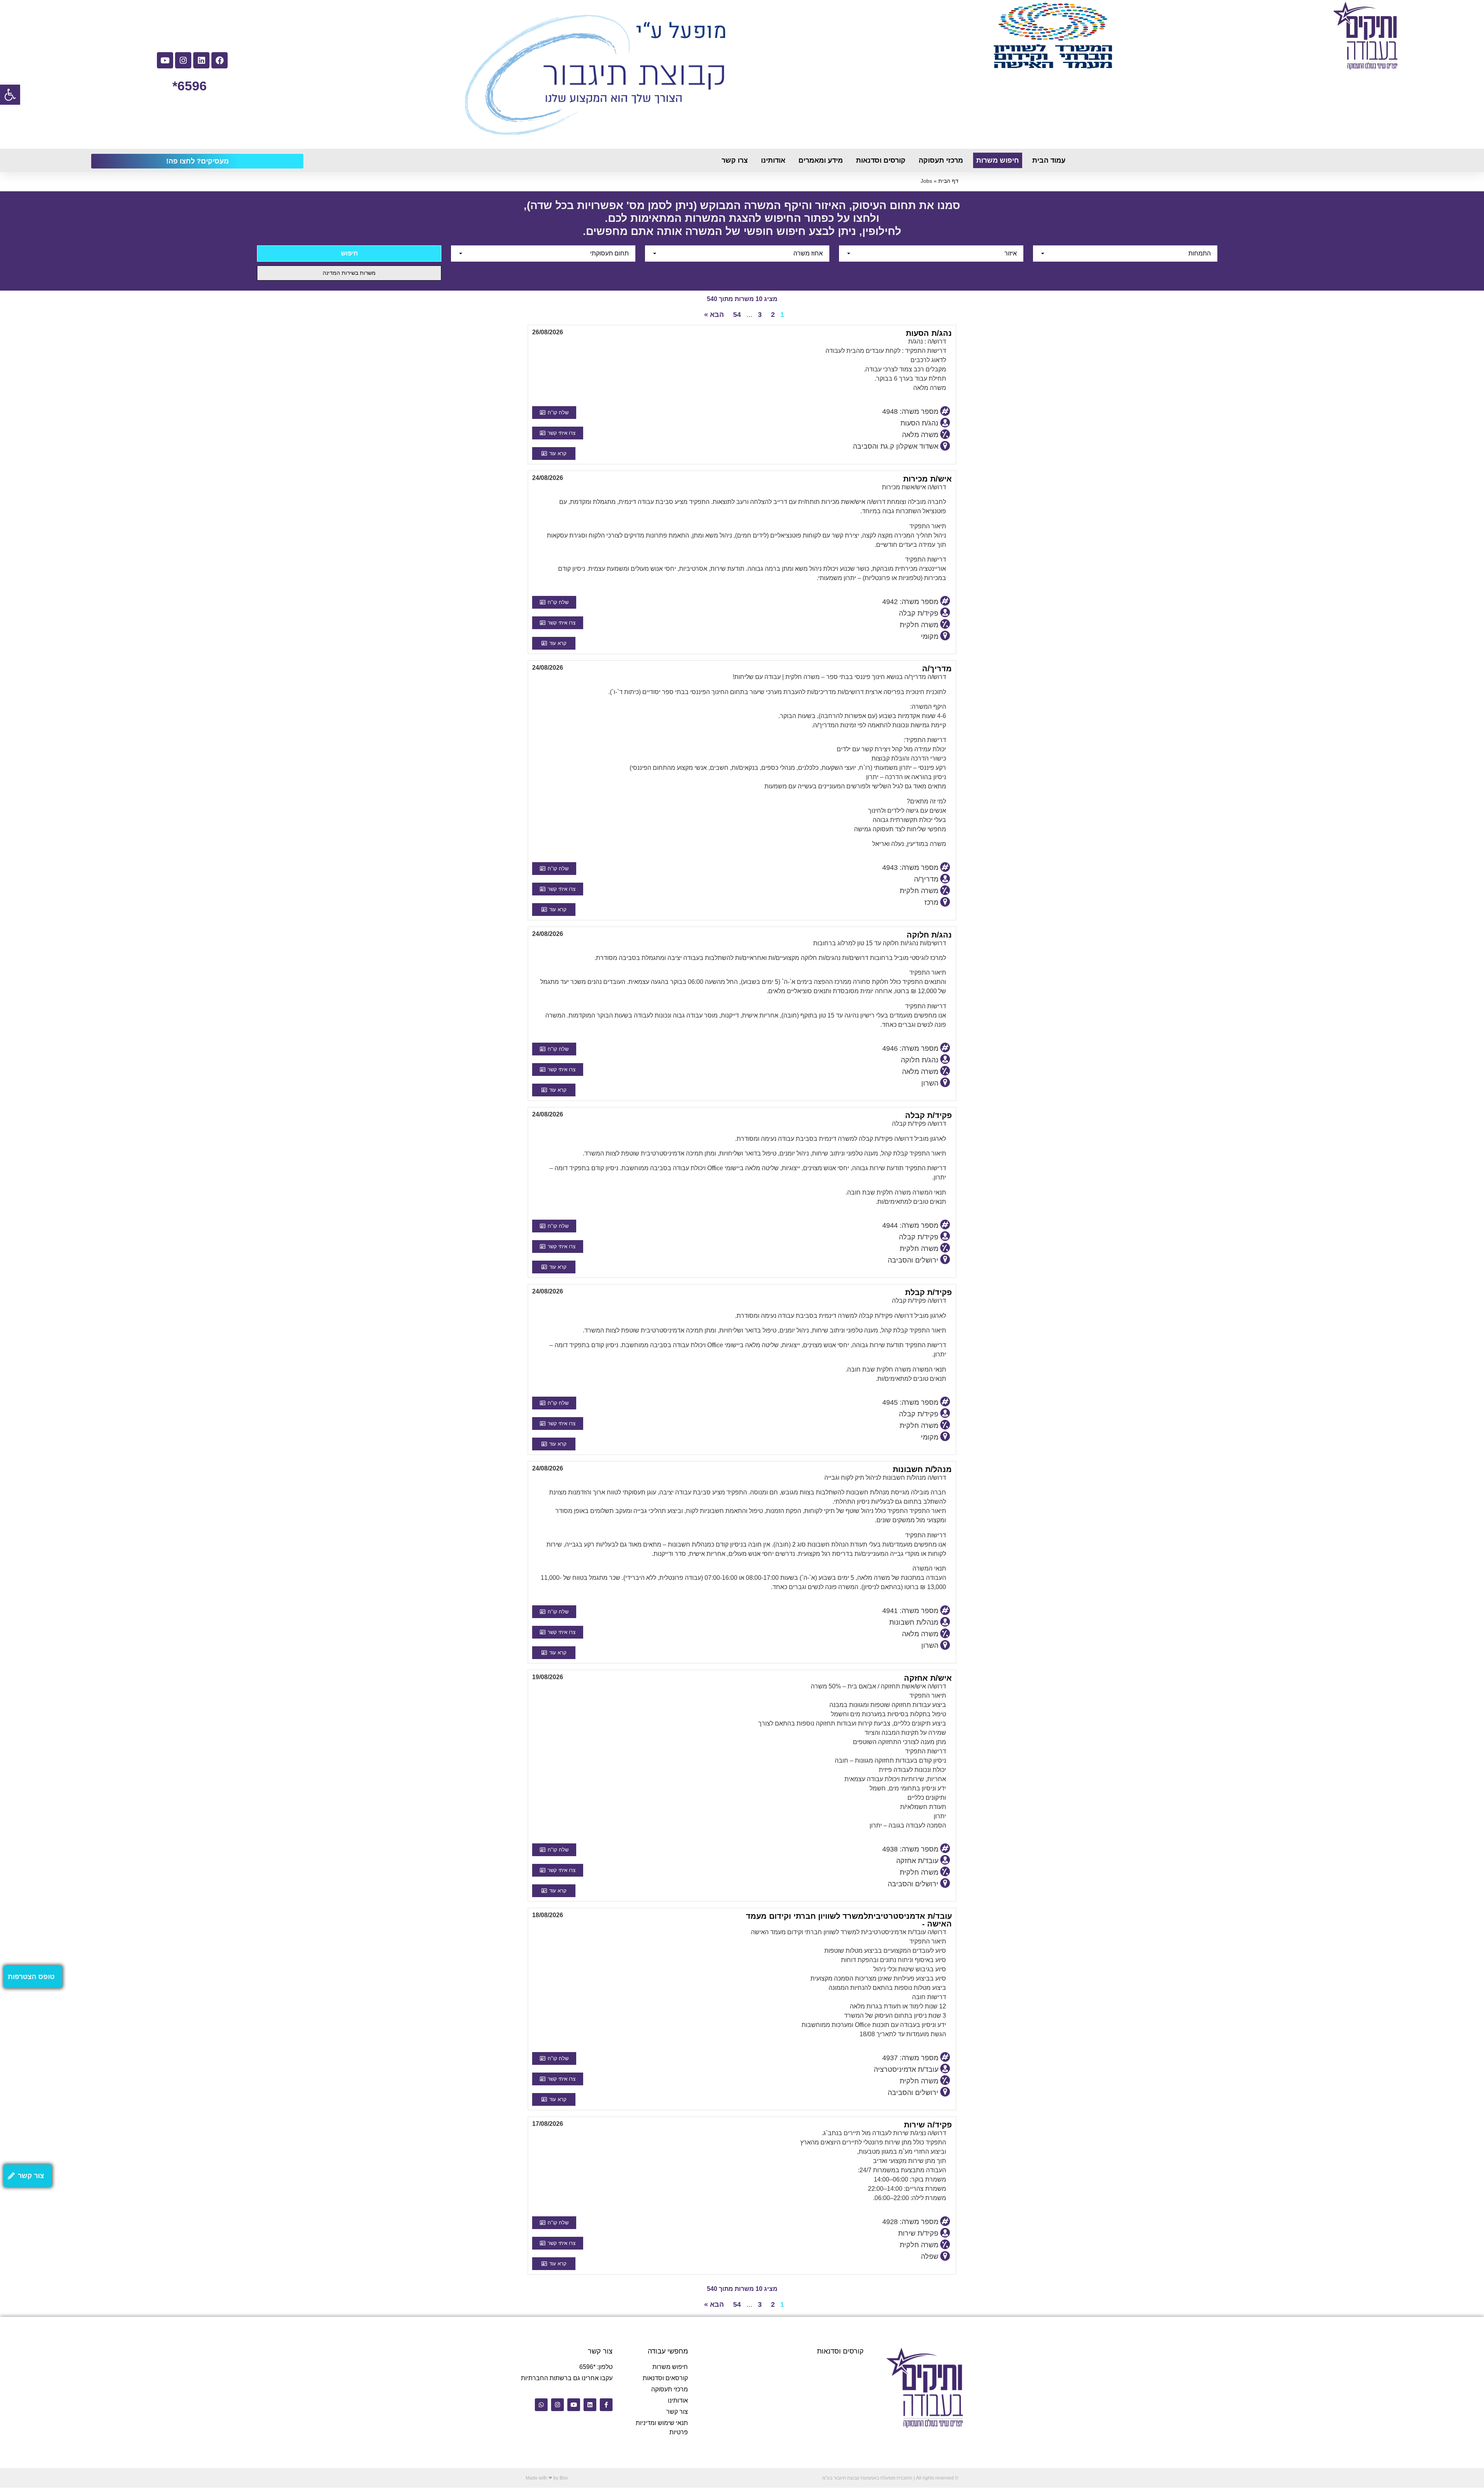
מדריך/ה (937, 669)
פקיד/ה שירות (928, 2125)
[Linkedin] (201, 60)
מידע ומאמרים (821, 160)
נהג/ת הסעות (929, 333)
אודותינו (773, 160)
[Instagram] (183, 60)
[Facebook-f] (606, 2405)
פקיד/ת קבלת (928, 1292)
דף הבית (948, 181)
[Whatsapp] (541, 2405)
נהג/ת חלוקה (929, 935)
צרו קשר (735, 160)
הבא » (714, 315)
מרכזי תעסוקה (941, 160)
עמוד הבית (1049, 160)
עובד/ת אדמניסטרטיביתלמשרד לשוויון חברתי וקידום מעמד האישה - (849, 1920)
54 (737, 315)
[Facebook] (220, 60)
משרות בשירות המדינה (349, 273)
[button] (10, 95)
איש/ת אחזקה (928, 1678)
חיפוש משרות (998, 160)
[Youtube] (165, 60)
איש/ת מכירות (927, 479)
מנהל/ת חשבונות (922, 1469)
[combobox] (1125, 254)
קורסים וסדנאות (881, 160)
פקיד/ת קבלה (928, 1115)
